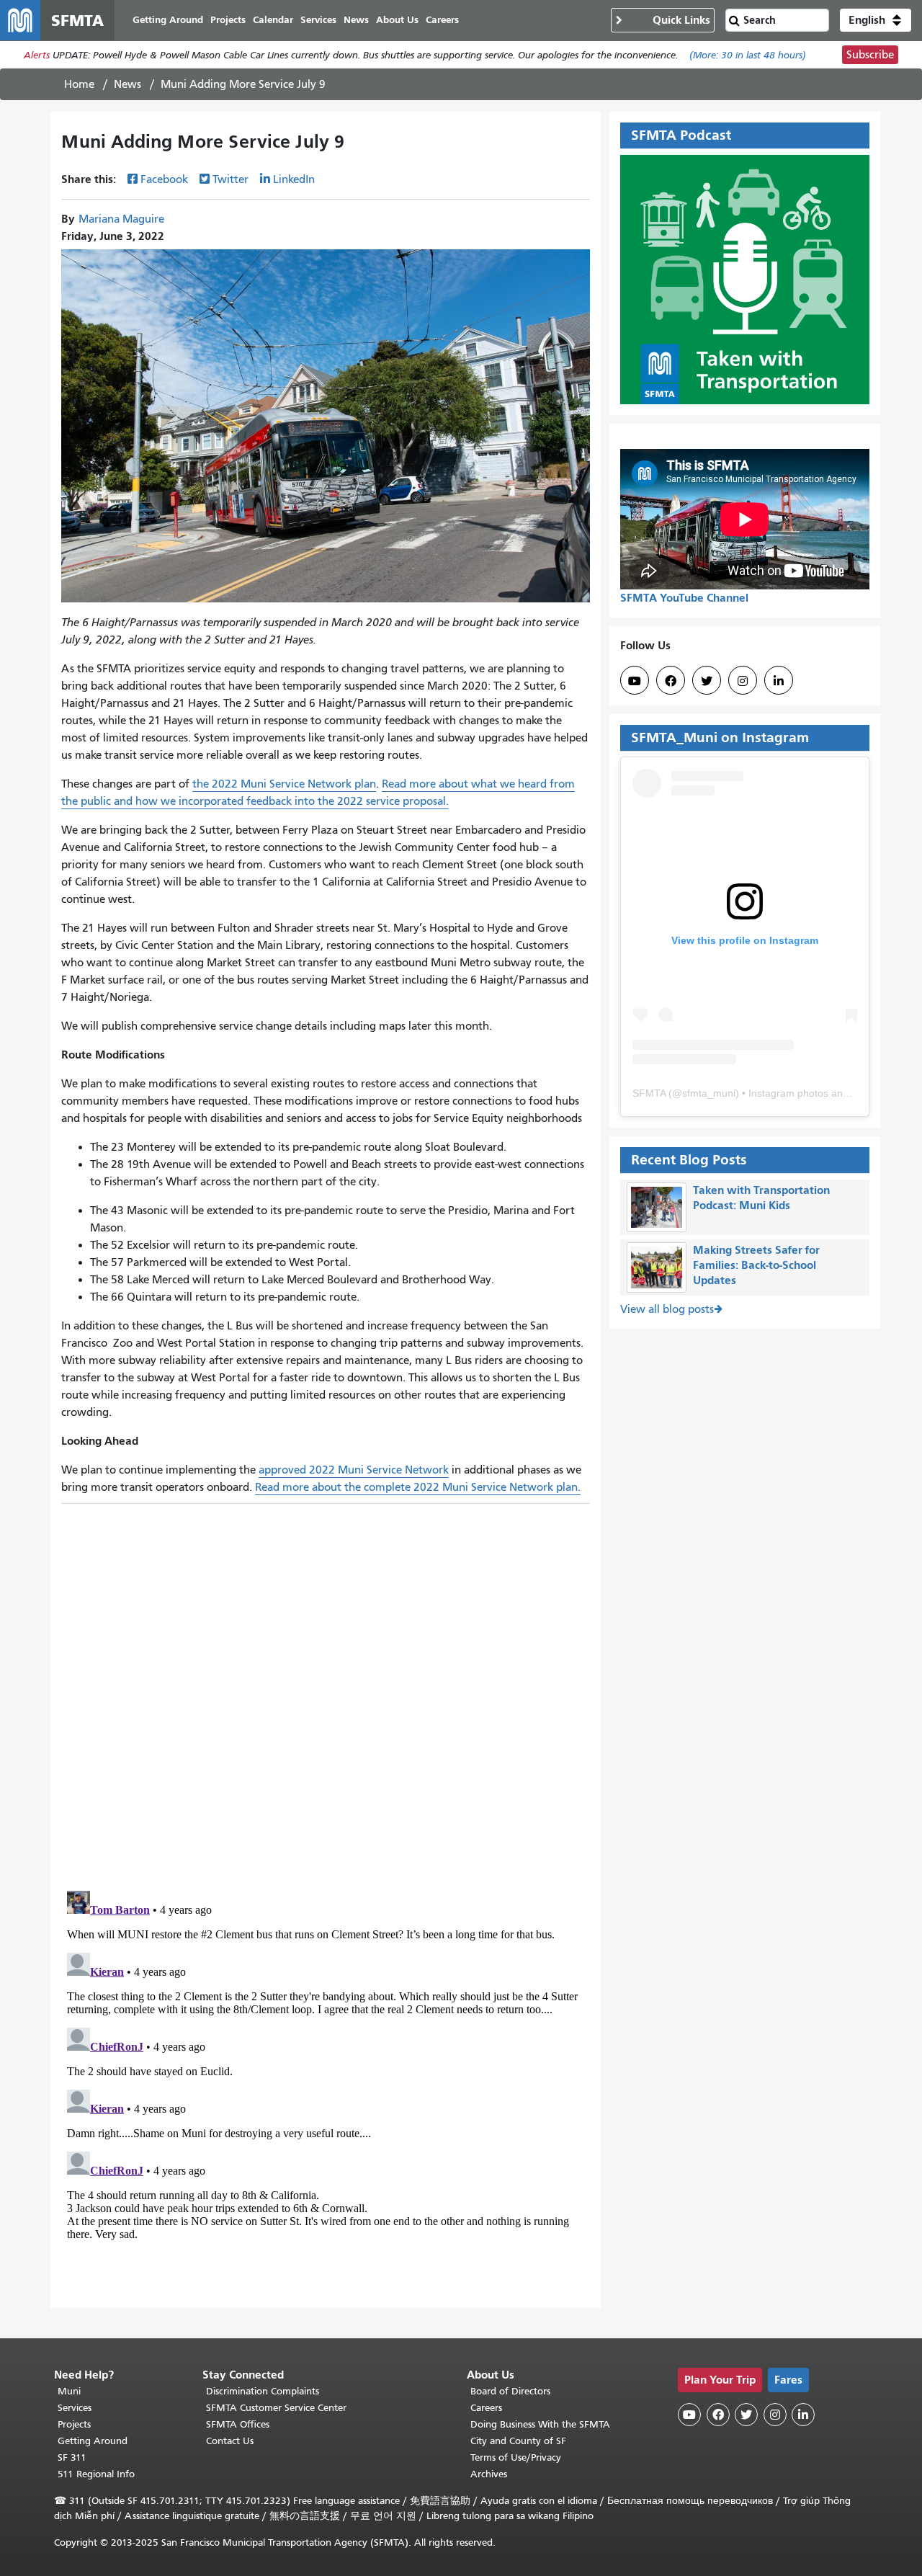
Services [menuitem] (318, 20)
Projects (74, 2424)
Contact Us (230, 2441)
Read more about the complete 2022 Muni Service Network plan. (418, 1487)
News (127, 84)
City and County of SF (518, 2441)
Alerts (37, 55)
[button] (876, 20)
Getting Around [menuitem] (168, 20)
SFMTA (649, 1093)
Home (79, 84)
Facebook (164, 179)
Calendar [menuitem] (273, 20)
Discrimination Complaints (263, 2391)
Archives (489, 2474)
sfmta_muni (709, 1093)
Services (75, 2408)
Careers (486, 2408)
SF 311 (72, 2457)
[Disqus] (326, 1691)
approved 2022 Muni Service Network (354, 1470)
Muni (69, 2391)
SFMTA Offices (238, 2424)
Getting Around (93, 2441)
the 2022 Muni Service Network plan (284, 784)
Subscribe (870, 55)
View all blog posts (667, 1309)
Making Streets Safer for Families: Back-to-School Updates (756, 1265)
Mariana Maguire (121, 219)
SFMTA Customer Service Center (276, 2408)
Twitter (230, 179)
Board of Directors (510, 2391)
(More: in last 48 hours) (748, 55)
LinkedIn (294, 179)
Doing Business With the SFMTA (540, 2424)
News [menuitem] (356, 20)
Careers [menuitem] (442, 20)
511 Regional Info (96, 2474)
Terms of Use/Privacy (516, 2457)
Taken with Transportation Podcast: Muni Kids (761, 1198)
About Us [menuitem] (397, 20)
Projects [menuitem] (228, 20)
